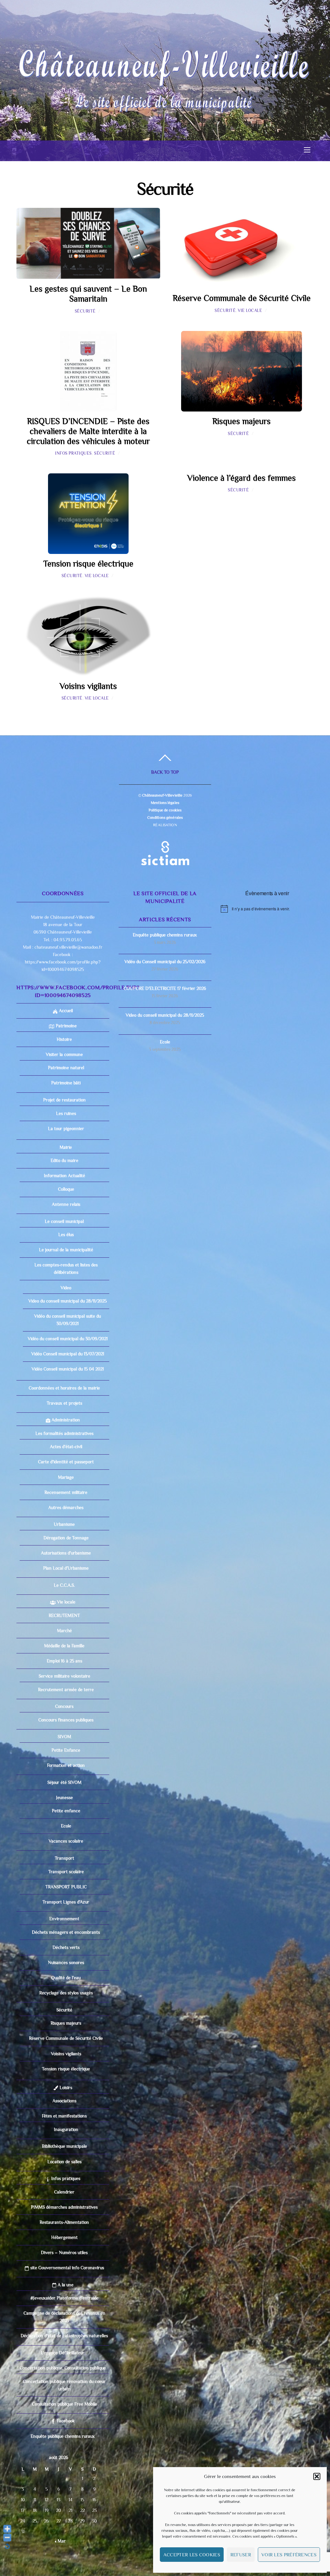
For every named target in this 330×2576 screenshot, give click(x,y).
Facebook (65, 2421)
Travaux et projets (64, 1403)
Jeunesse (64, 1797)
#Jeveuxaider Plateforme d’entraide (64, 2298)
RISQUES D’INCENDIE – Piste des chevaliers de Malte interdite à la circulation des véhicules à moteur (88, 431)
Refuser (241, 2555)
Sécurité (85, 311)
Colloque (66, 1189)
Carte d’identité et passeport (66, 1462)
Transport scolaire (66, 1872)
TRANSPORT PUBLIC (66, 1887)
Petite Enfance (66, 1750)
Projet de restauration (64, 1100)
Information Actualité (64, 1176)
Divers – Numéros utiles (64, 2252)
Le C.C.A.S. (64, 1585)
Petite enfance (66, 1811)
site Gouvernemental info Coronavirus (67, 2268)
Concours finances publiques (66, 1720)
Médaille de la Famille (64, 1646)
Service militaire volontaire (64, 1676)
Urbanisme (64, 1524)
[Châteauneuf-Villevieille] (164, 98)
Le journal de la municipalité (66, 1250)
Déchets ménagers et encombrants (66, 1932)
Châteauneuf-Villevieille (162, 795)
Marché (64, 1631)
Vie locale (250, 310)
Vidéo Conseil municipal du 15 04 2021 (68, 1369)
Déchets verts (66, 1947)
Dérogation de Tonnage (66, 1538)
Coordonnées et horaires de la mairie (64, 1388)
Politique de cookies (165, 810)
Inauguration (66, 2129)
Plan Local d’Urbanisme (66, 1568)
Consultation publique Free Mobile (64, 2404)
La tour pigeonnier (66, 1128)
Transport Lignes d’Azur (66, 1902)
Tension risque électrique (88, 564)
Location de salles (64, 2162)
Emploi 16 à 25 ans (64, 1661)
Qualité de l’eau (66, 1978)
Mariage (66, 1477)
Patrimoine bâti (66, 1083)
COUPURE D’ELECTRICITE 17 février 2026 (165, 988)
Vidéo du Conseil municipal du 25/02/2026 (165, 962)
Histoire (64, 1039)
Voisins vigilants (88, 686)
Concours (64, 1706)
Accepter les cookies (192, 2555)
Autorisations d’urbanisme (66, 1553)
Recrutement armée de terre (66, 1690)
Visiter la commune (64, 1054)
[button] (317, 2476)
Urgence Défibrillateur (63, 2353)
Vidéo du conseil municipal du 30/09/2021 (68, 1339)
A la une (65, 2285)
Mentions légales (165, 803)
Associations (64, 2101)
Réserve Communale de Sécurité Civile (242, 298)
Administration (65, 1420)
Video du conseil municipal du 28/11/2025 (68, 1301)
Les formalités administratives (64, 1433)
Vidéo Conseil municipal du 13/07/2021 (68, 1354)
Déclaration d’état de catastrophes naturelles (64, 2336)
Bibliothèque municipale (64, 2146)
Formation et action (66, 1765)
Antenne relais (66, 1204)
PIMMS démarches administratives (64, 2207)
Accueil (65, 1011)
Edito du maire (64, 1160)
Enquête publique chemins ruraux (63, 2436)
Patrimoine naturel (66, 1068)
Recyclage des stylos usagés (66, 1993)
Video (66, 1288)
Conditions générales (165, 818)
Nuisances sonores (66, 1962)
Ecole (66, 1826)
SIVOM (64, 1737)
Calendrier (64, 2192)
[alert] (267, 909)
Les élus (66, 1235)
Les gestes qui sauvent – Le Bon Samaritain (88, 294)
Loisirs (65, 2087)
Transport (64, 1858)
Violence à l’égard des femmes (242, 478)
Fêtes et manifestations (64, 2116)
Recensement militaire (66, 1492)
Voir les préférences (289, 2555)
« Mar (60, 2541)
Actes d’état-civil (66, 1447)
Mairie (65, 1147)
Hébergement (64, 2237)
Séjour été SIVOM (64, 1782)
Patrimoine (65, 1026)
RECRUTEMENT (64, 1615)
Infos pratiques (73, 453)
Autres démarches (66, 1507)
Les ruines (66, 1113)
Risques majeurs (242, 421)
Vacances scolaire (66, 1841)
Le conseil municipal (64, 1221)
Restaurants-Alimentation (64, 2222)
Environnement (64, 1919)
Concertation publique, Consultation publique (63, 2368)
